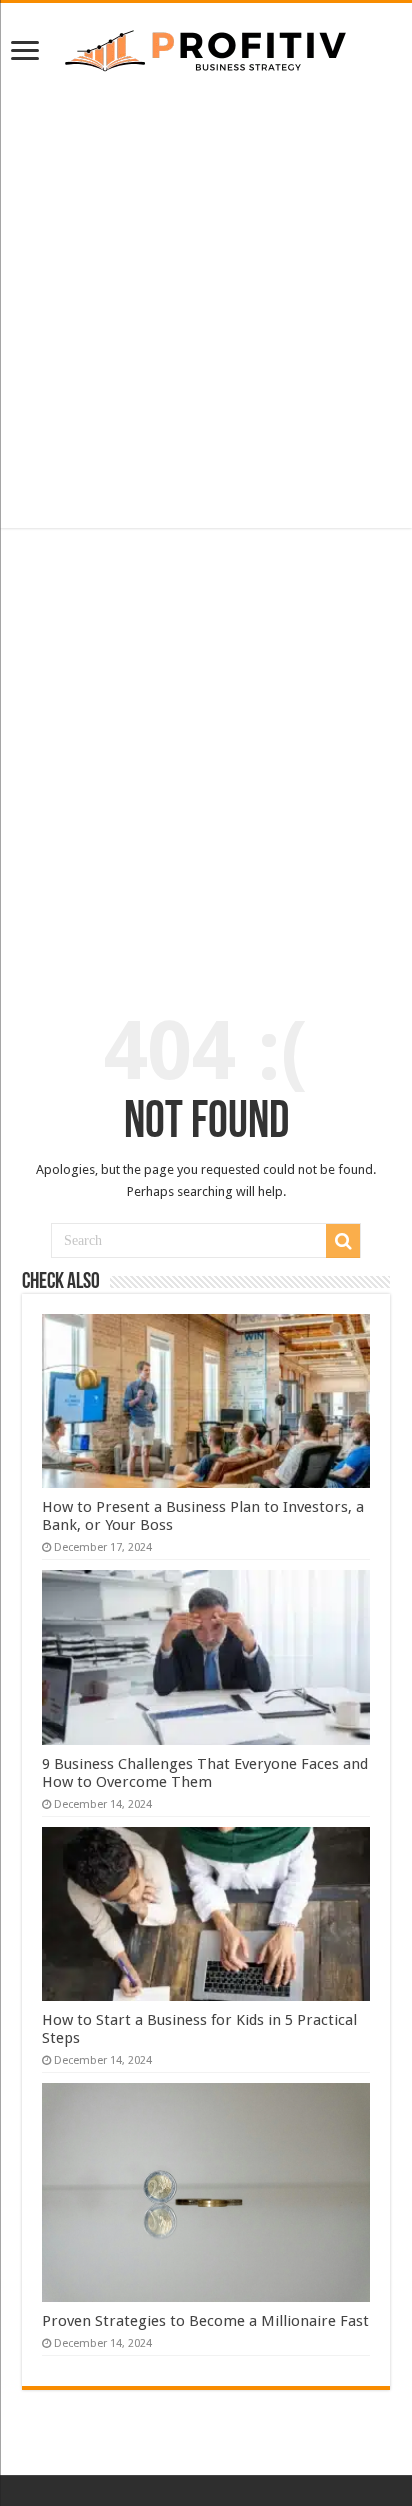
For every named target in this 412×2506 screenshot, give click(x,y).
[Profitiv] (206, 47)
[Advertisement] (206, 302)
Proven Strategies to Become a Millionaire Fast (205, 2321)
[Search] (343, 1241)
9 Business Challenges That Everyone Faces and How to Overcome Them (205, 1773)
